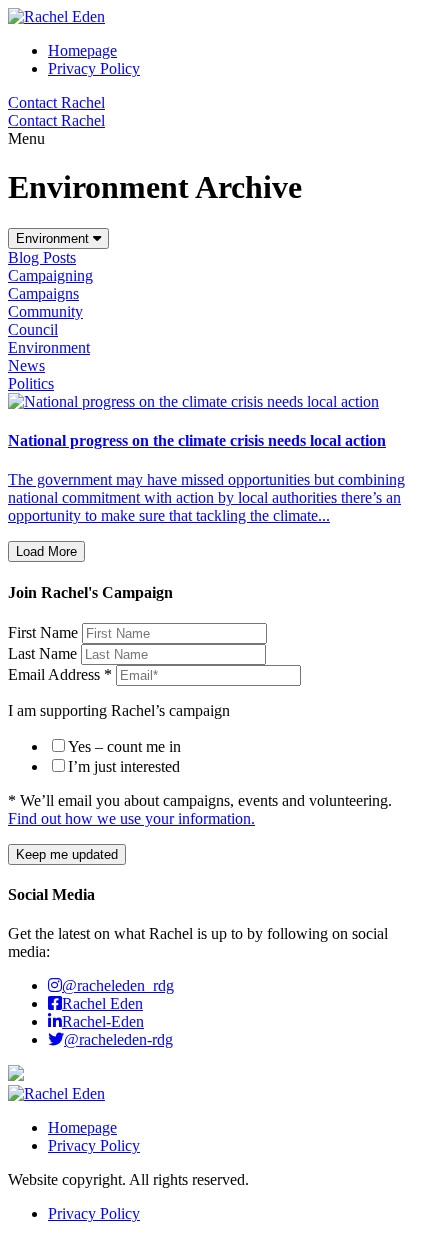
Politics (31, 383)
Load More (46, 551)
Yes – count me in (124, 746)
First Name (45, 632)
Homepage (82, 1127)
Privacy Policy (94, 1145)
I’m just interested (124, 766)
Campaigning (50, 275)
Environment (54, 238)
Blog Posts (42, 257)
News (26, 365)
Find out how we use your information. (131, 818)
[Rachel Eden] (56, 16)
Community (45, 311)
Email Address (60, 674)
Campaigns (43, 293)
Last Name (44, 653)
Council (33, 329)
